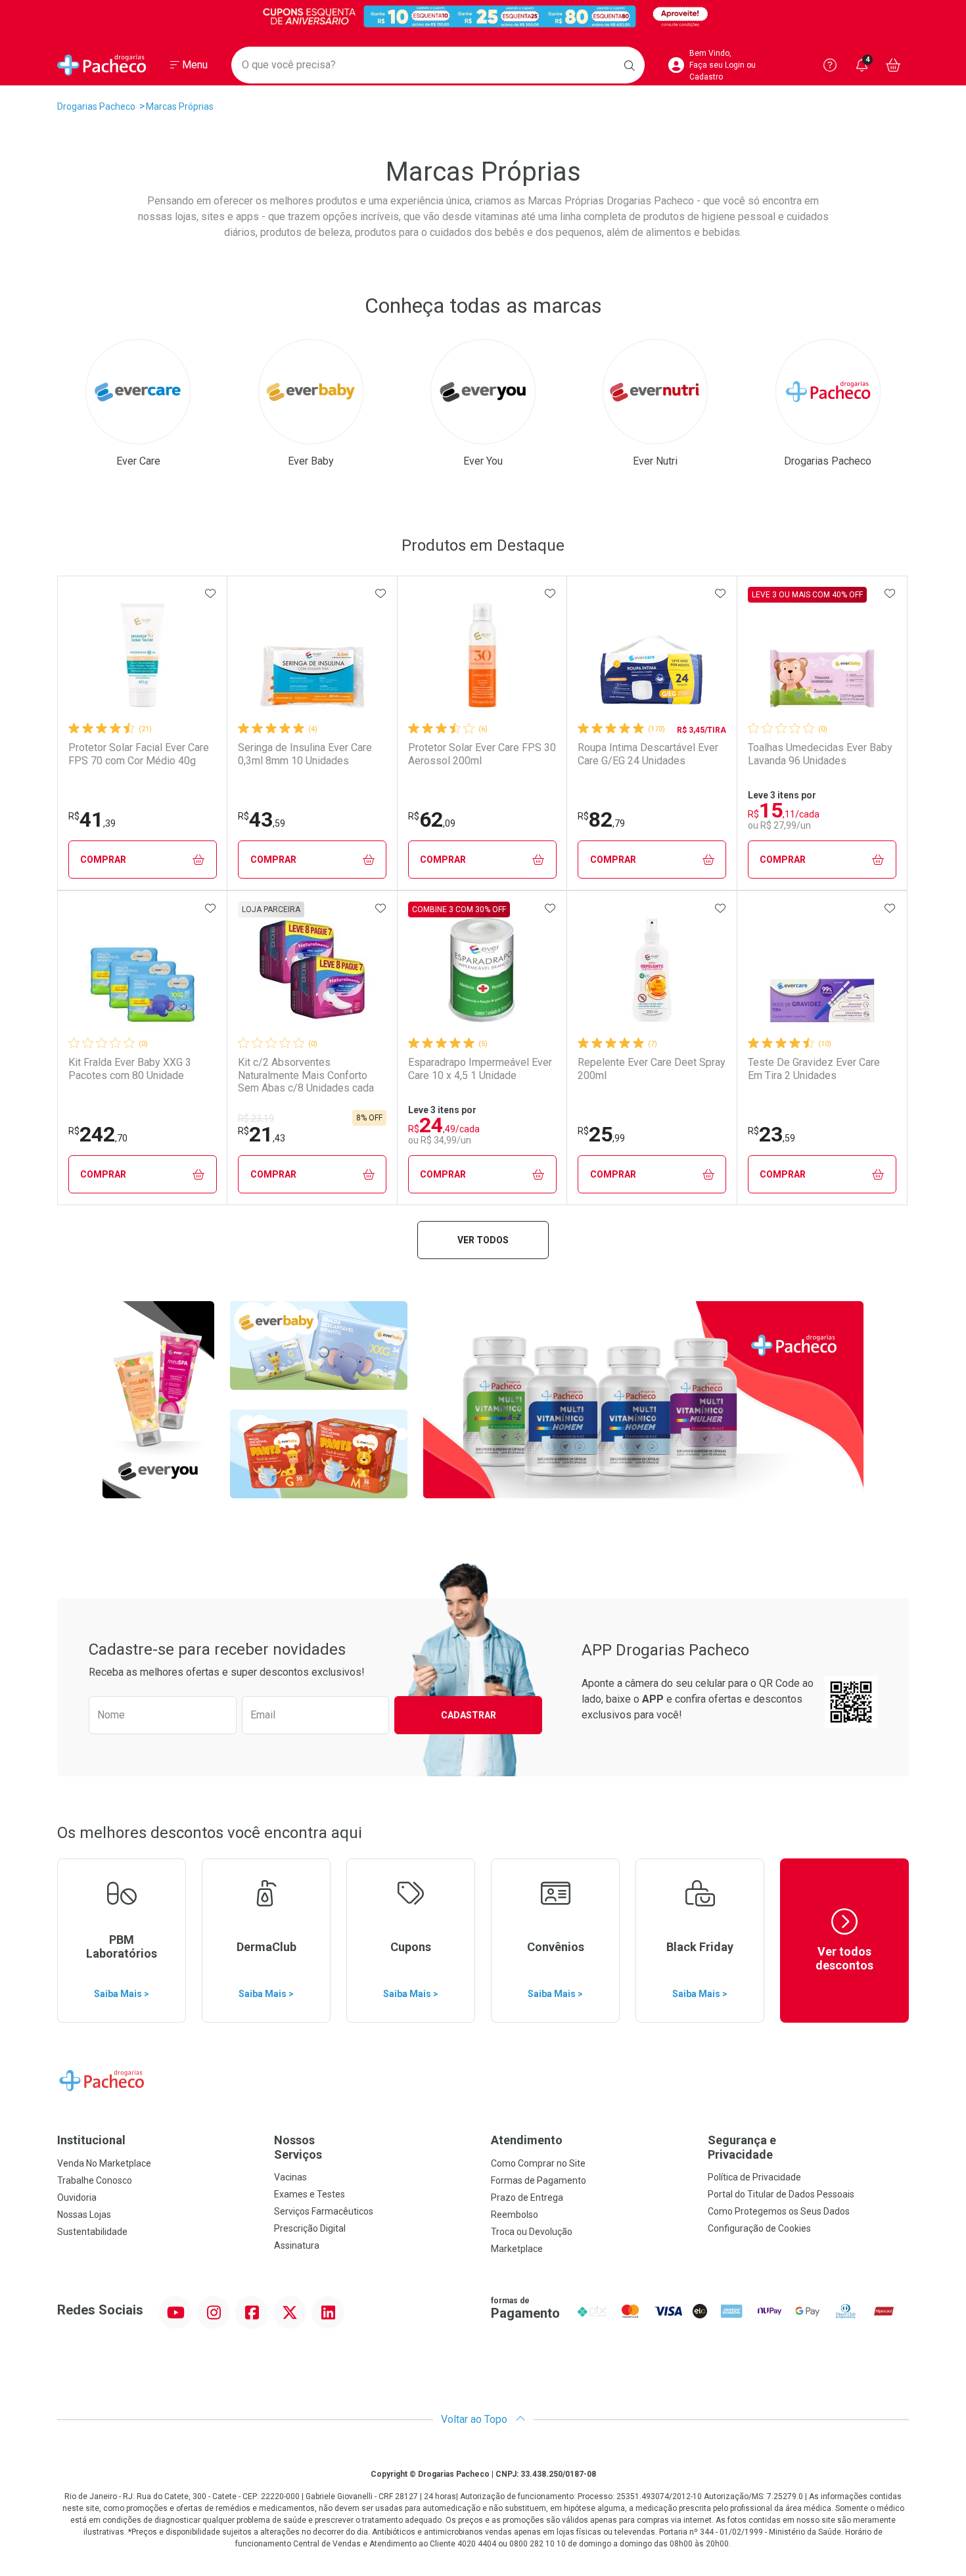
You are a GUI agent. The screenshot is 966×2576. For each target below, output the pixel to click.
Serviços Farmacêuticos (324, 2211)
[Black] (483, 16)
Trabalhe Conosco (95, 2180)
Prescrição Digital (310, 2228)
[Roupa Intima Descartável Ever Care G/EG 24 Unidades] (652, 655)
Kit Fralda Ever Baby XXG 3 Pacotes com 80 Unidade (130, 1069)
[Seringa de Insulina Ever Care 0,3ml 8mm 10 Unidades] (312, 655)
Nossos (298, 2147)
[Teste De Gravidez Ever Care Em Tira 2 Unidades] (822, 970)
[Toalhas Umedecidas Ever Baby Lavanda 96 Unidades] (822, 655)
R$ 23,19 (256, 1118)
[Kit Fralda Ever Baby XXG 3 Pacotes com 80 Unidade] (143, 970)
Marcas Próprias (180, 106)
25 (601, 1134)
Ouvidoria (77, 2197)
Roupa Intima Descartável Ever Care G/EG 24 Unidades (648, 754)
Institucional (91, 2140)
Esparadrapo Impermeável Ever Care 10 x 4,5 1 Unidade (480, 1069)
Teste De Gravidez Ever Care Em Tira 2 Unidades (814, 1069)
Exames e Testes (310, 2194)
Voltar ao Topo (475, 2419)
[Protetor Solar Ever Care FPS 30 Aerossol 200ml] (482, 655)
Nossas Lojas (84, 2215)
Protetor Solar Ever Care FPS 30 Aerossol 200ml (482, 754)
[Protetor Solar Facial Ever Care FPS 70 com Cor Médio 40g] (143, 655)
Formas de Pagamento (539, 2180)
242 (98, 1134)
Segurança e (742, 2147)
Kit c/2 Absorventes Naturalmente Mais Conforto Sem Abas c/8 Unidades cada (306, 1075)
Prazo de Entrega (527, 2197)
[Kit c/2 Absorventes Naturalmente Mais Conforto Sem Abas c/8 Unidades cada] (312, 970)
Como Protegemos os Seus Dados (779, 2211)
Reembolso (515, 2215)
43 (262, 819)
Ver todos (483, 1240)
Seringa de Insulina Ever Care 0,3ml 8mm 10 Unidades (305, 754)
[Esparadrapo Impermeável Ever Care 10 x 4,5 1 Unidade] (482, 970)
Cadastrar (469, 1715)
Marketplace (517, 2249)
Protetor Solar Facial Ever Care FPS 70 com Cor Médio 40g (139, 754)
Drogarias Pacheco (96, 106)
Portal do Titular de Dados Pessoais (781, 2194)
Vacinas (290, 2177)
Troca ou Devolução (532, 2232)
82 (601, 819)
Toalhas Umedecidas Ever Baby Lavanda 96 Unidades (820, 754)
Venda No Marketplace (104, 2163)
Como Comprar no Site (538, 2163)
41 (92, 819)
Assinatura (297, 2245)
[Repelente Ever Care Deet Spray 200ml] (652, 970)
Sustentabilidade (92, 2232)
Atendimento (527, 2140)
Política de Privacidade (754, 2177)
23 (771, 1134)
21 (262, 1134)
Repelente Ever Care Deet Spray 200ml (652, 1069)
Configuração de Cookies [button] (759, 2228)
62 (432, 819)
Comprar (103, 860)
